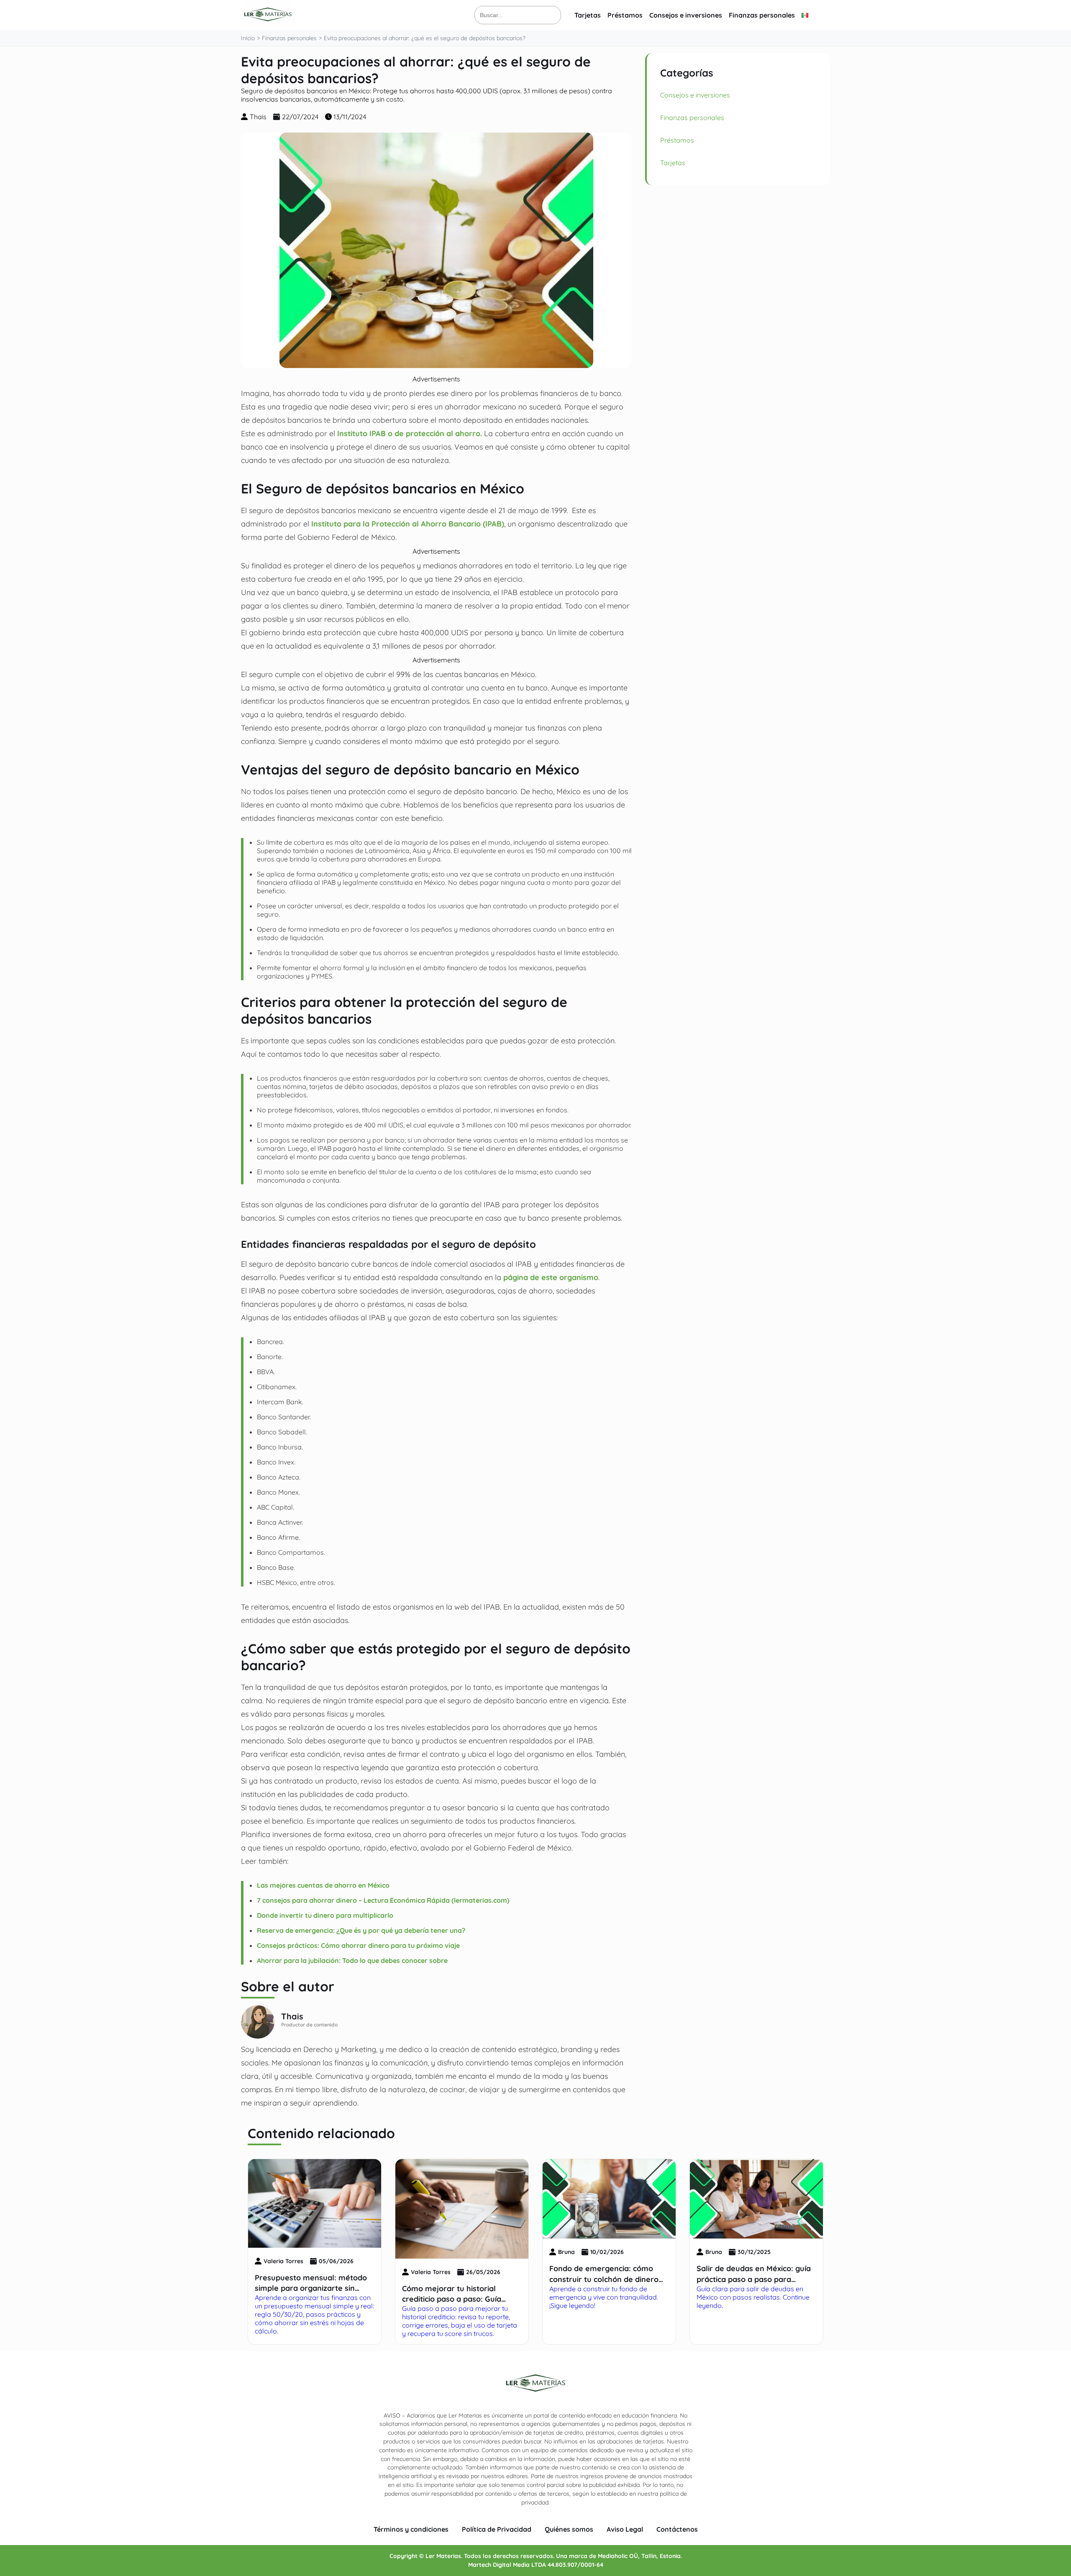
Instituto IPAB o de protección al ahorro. (410, 433)
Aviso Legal (625, 2529)
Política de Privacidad (497, 2529)
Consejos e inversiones (686, 15)
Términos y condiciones (411, 2529)
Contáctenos (677, 2529)
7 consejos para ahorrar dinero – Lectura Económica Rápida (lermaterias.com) (383, 1900)
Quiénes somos (569, 2529)
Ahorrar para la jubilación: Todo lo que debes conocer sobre (352, 1960)
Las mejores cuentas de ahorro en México (325, 1885)
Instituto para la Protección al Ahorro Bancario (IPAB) (408, 524)
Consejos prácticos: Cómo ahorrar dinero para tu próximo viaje (358, 1945)
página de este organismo (551, 1277)
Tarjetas (588, 15)
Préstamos (625, 15)
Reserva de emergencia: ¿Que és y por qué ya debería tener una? (361, 1930)
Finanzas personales (762, 15)
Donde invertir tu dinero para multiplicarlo (325, 1915)
